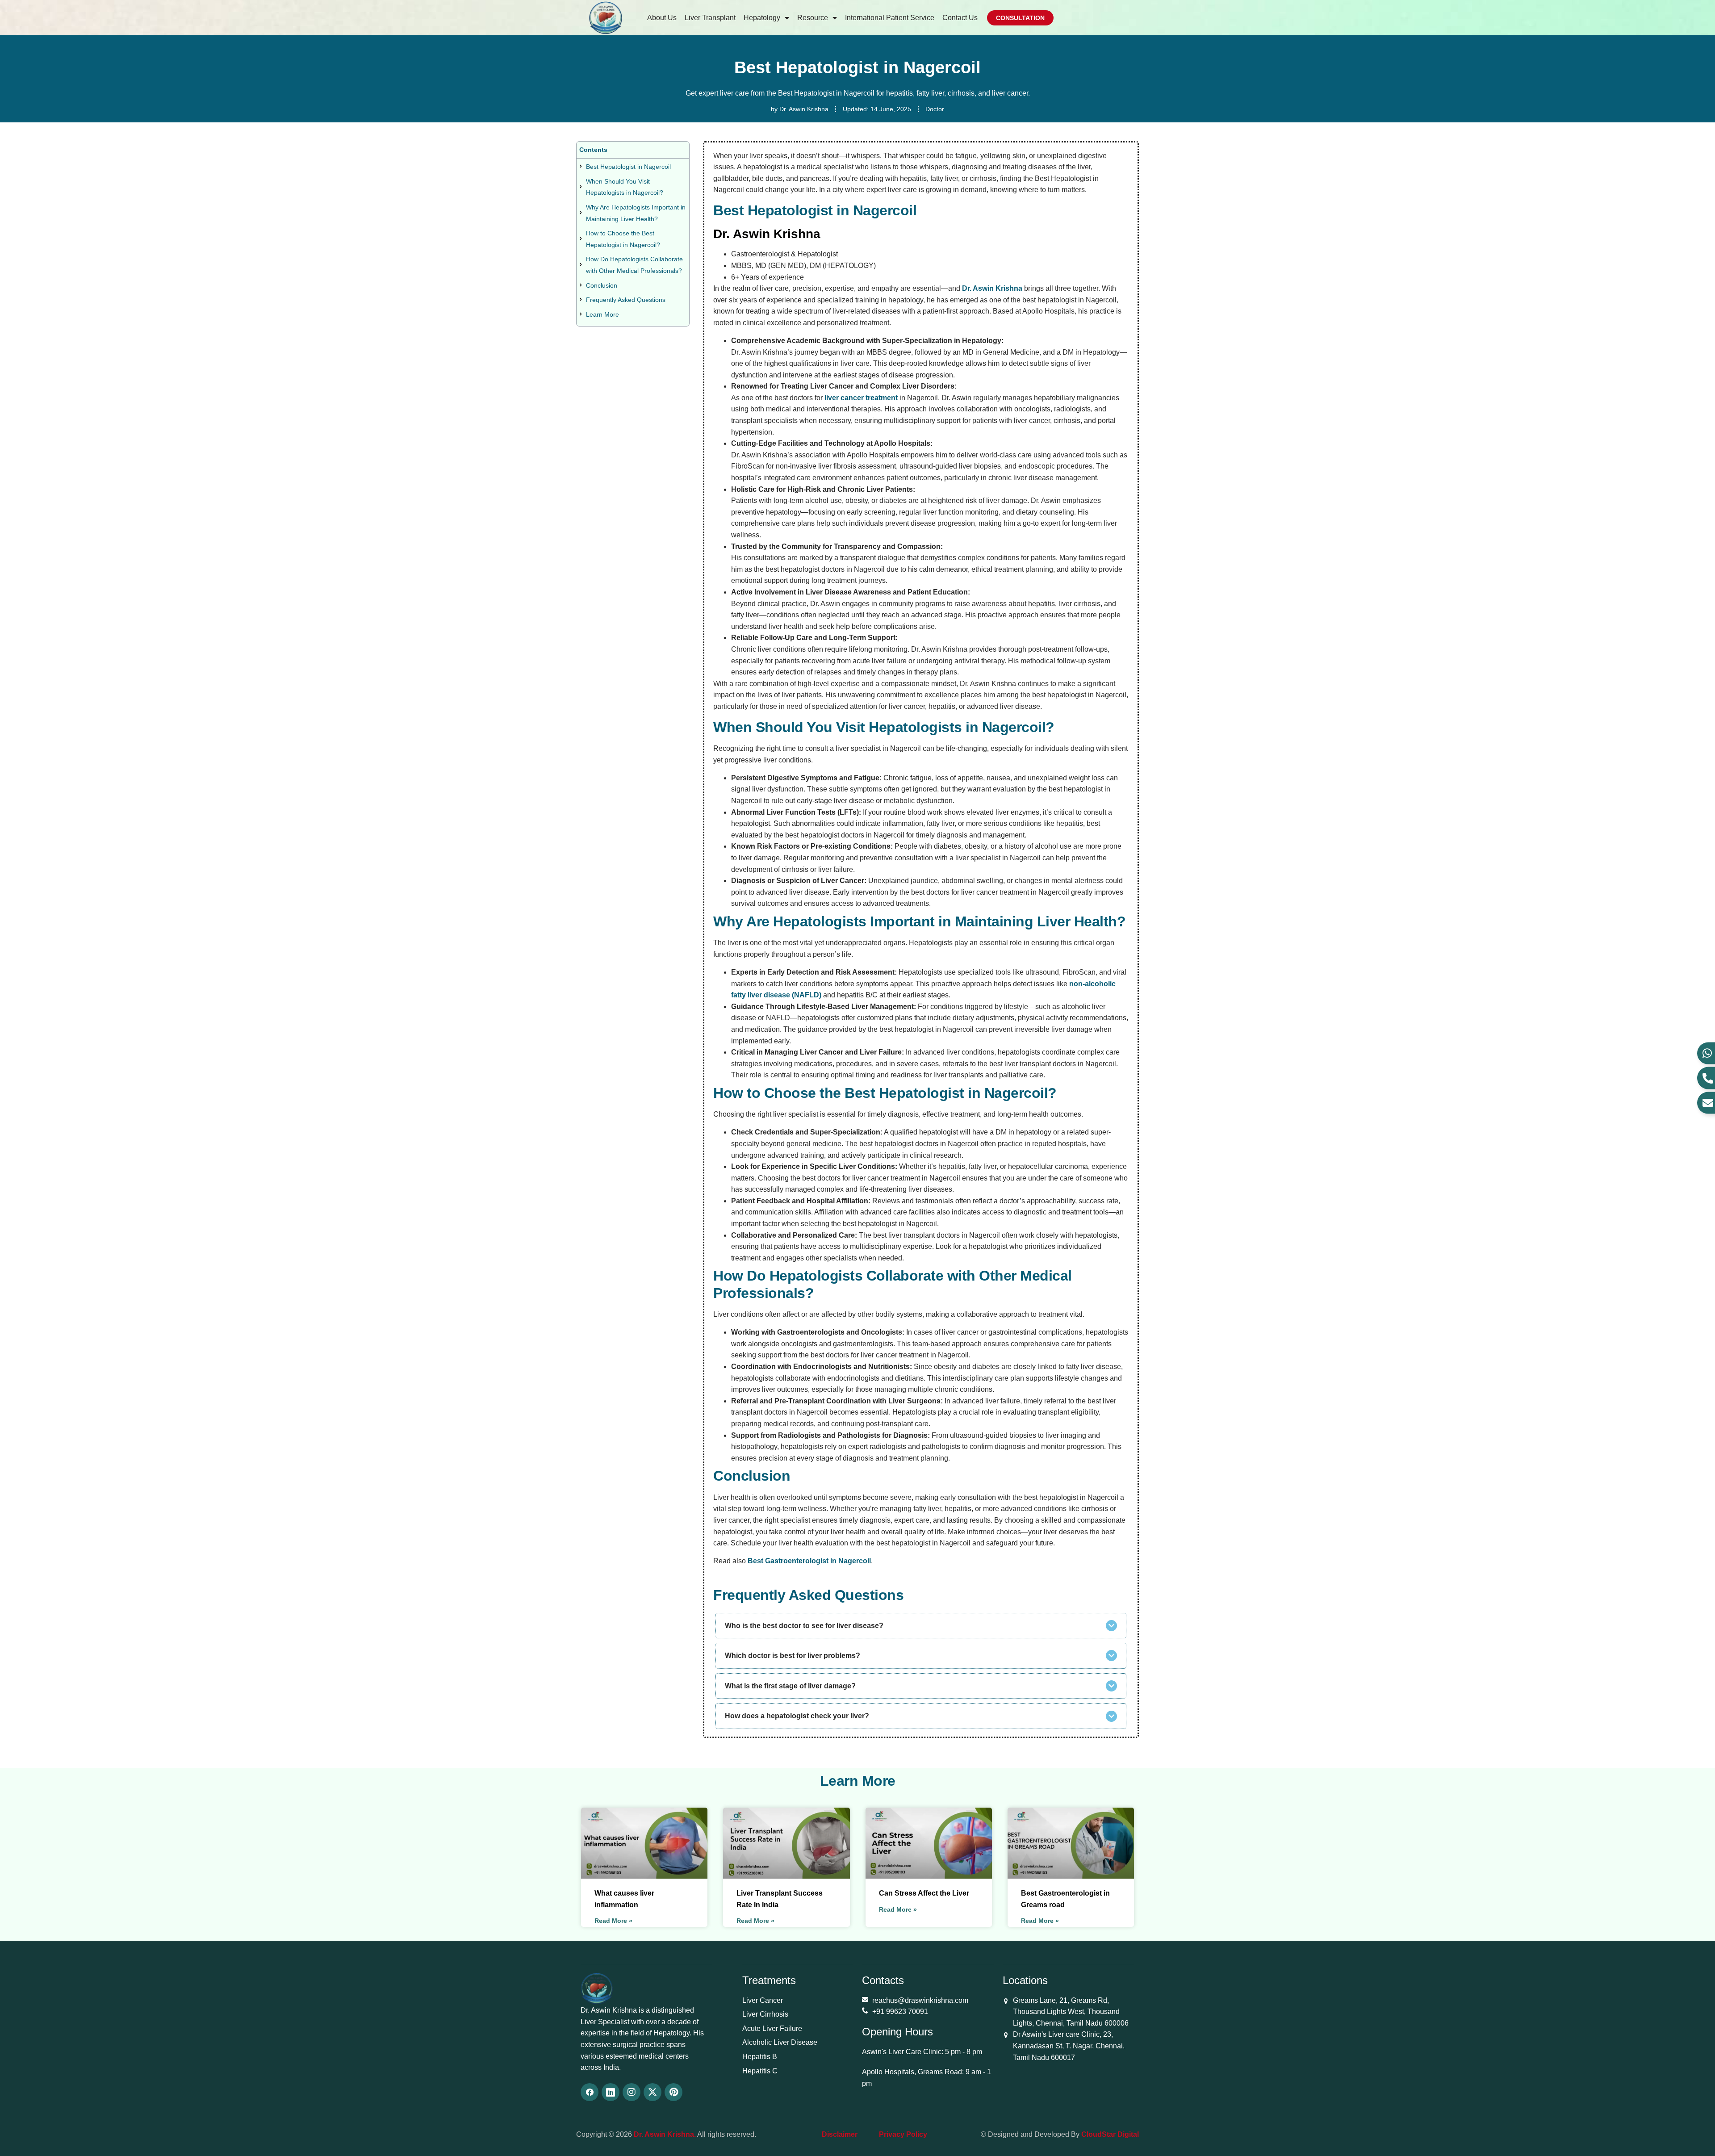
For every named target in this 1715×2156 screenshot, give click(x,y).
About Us (662, 18)
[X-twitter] (653, 2092)
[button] (921, 1626)
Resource (813, 18)
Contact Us (960, 18)
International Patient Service (890, 18)
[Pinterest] (673, 2092)
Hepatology (762, 18)
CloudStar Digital (1110, 2134)
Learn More (602, 314)
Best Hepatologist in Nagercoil (628, 167)
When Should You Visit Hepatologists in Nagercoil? (625, 187)
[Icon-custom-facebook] (590, 2092)
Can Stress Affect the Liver (924, 1893)
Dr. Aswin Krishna (992, 288)
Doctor (935, 109)
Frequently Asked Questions (626, 300)
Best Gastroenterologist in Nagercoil (809, 1561)
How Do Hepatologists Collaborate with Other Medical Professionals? (634, 265)
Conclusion (602, 285)
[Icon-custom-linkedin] (611, 2092)
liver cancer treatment (861, 398)
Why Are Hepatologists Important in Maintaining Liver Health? (636, 213)
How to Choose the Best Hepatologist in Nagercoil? (623, 239)
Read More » (613, 1921)
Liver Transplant (710, 18)
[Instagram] (632, 2092)
